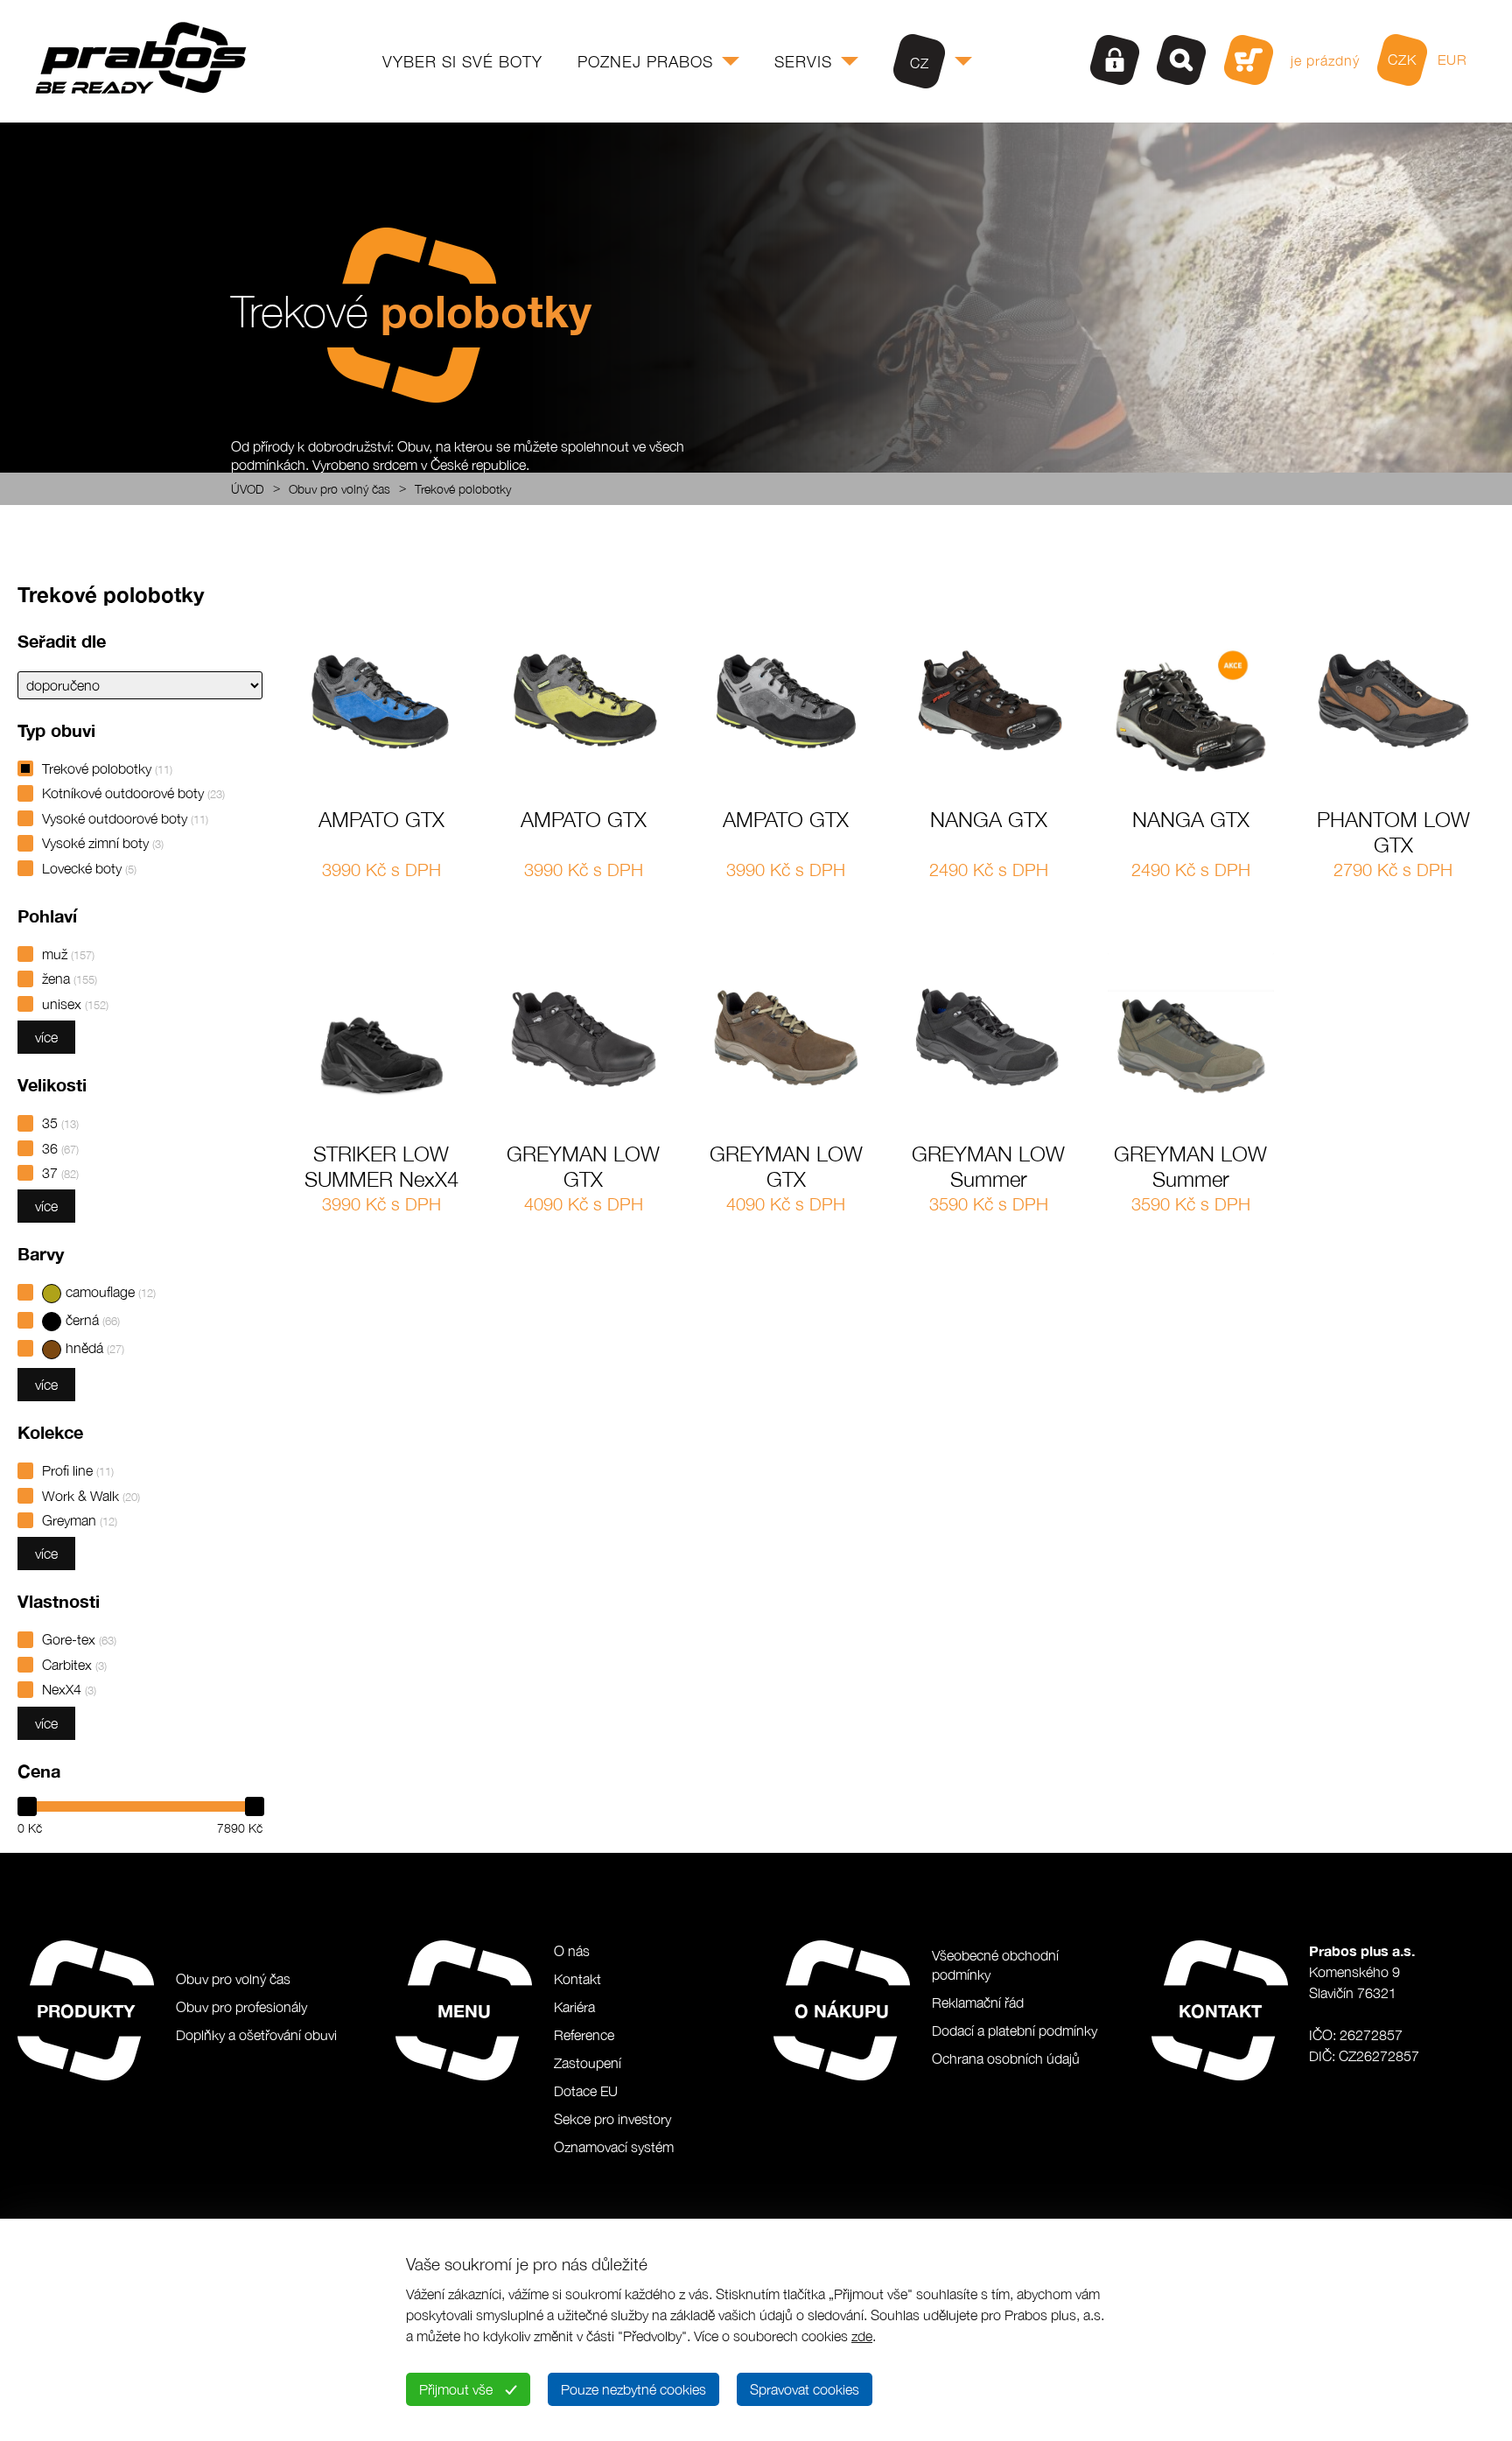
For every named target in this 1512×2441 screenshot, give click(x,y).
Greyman (80, 1520)
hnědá (95, 1348)
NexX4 (69, 1689)
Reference (584, 2035)
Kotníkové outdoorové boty (133, 793)
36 (60, 1148)
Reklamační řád (978, 2003)
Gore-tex (79, 1639)
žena (70, 979)
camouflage (111, 1292)
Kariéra (574, 2007)
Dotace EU (586, 2091)
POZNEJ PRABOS (645, 62)
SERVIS (803, 62)
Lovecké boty (89, 868)
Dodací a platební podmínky (1015, 2031)
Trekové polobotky (463, 489)
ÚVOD (248, 489)
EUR (1452, 60)
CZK (1402, 60)
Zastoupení (588, 2063)
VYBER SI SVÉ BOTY (462, 62)
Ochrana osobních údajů (1006, 2059)
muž (68, 954)
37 (60, 1173)
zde (862, 2336)
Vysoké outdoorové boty (125, 818)
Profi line (78, 1470)
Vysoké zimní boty (103, 843)
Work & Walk (91, 1496)
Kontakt (577, 1979)
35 (60, 1123)
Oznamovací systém (614, 2147)
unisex (75, 1004)
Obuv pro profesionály (241, 2007)
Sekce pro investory (612, 2119)
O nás (572, 1951)
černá (93, 1320)
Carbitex (74, 1665)
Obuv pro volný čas (339, 489)
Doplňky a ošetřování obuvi (256, 2035)
